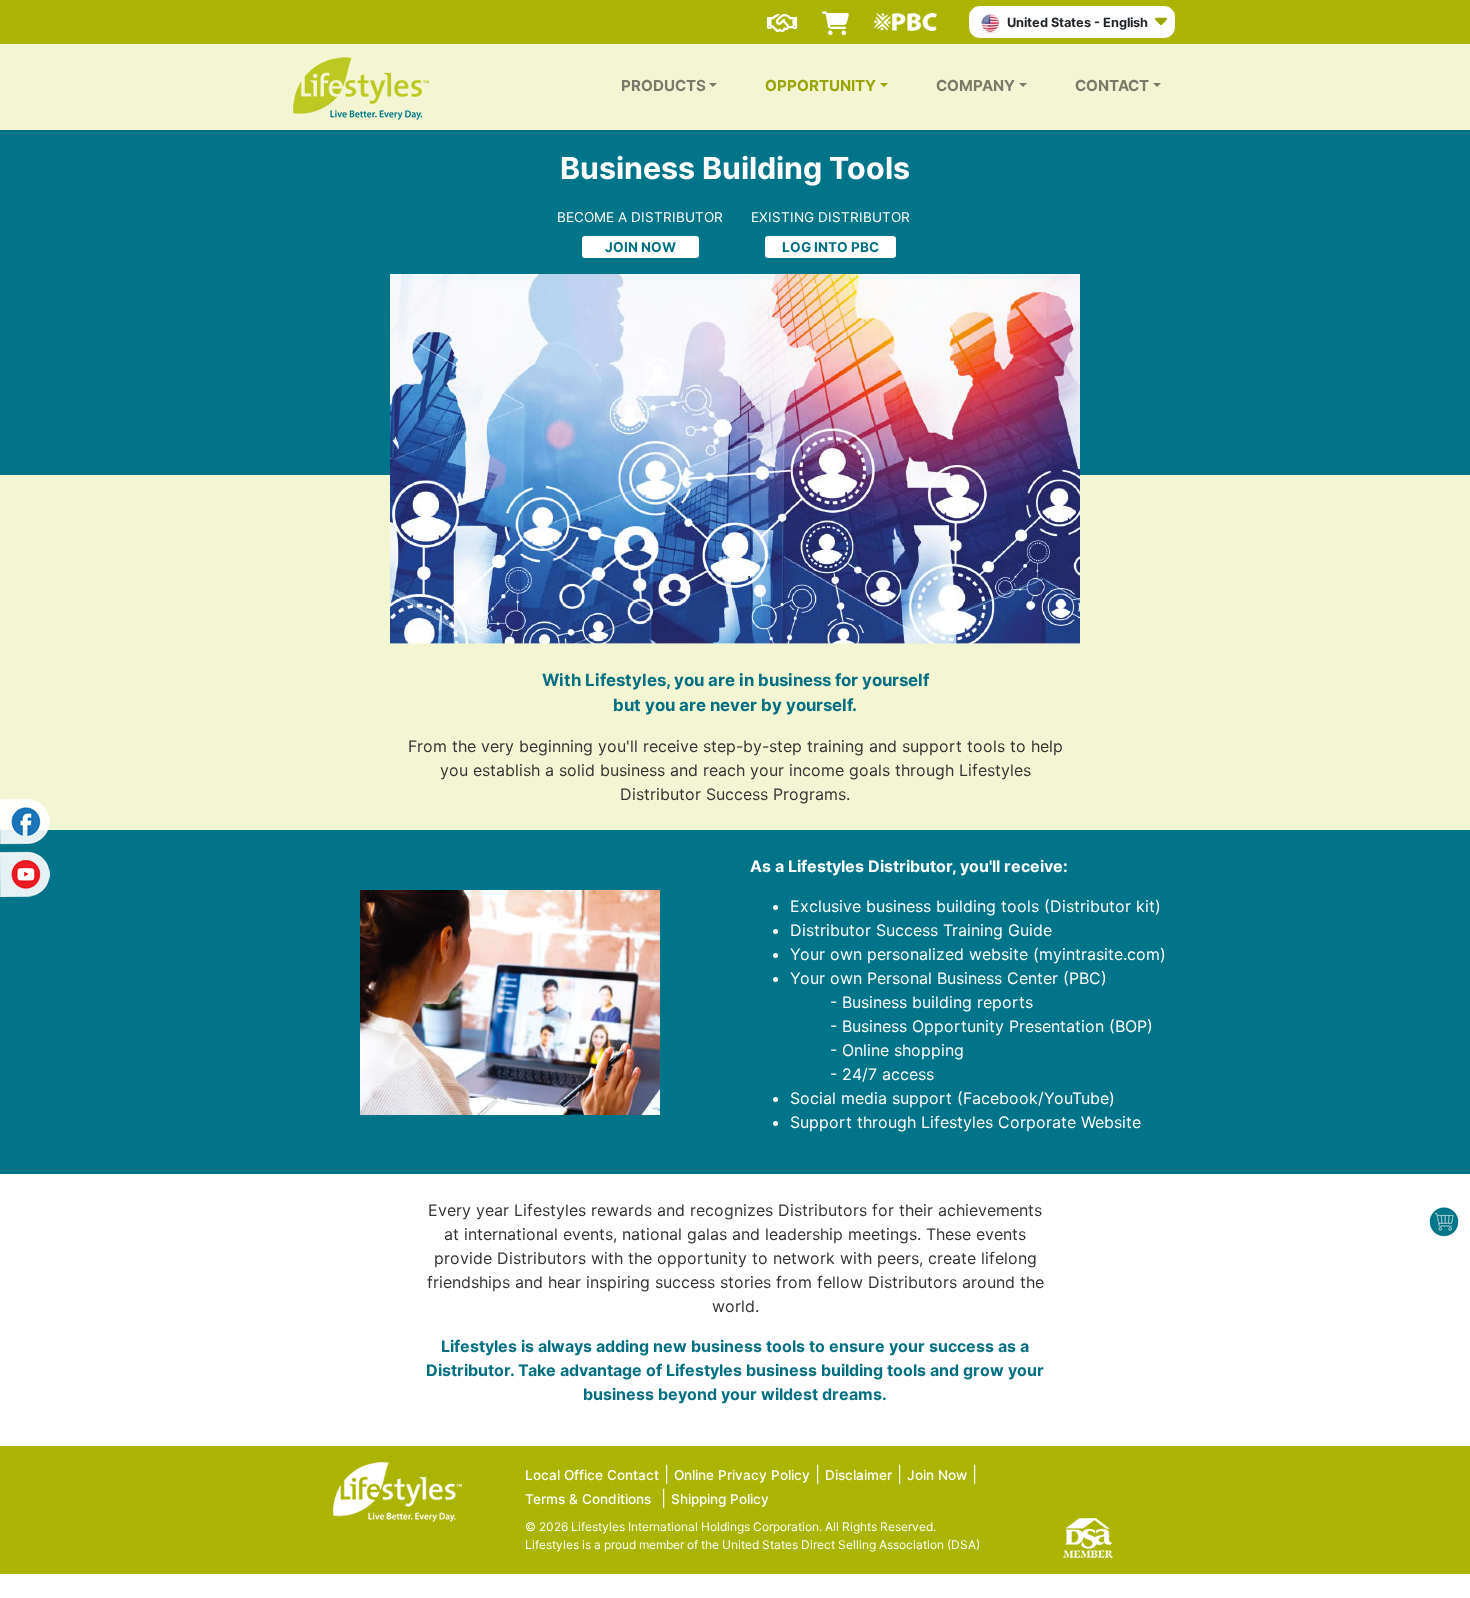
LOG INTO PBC (830, 247)
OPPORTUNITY (820, 85)
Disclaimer (858, 1475)
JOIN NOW (640, 247)
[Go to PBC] (910, 14)
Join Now (937, 1475)
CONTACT (1112, 85)
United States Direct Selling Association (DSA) (851, 1544)
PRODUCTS (663, 85)
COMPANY (975, 85)
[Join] (782, 14)
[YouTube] (25, 871)
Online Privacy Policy (742, 1475)
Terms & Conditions (588, 1499)
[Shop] (835, 14)
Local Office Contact (592, 1475)
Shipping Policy (720, 1499)
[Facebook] (25, 822)
